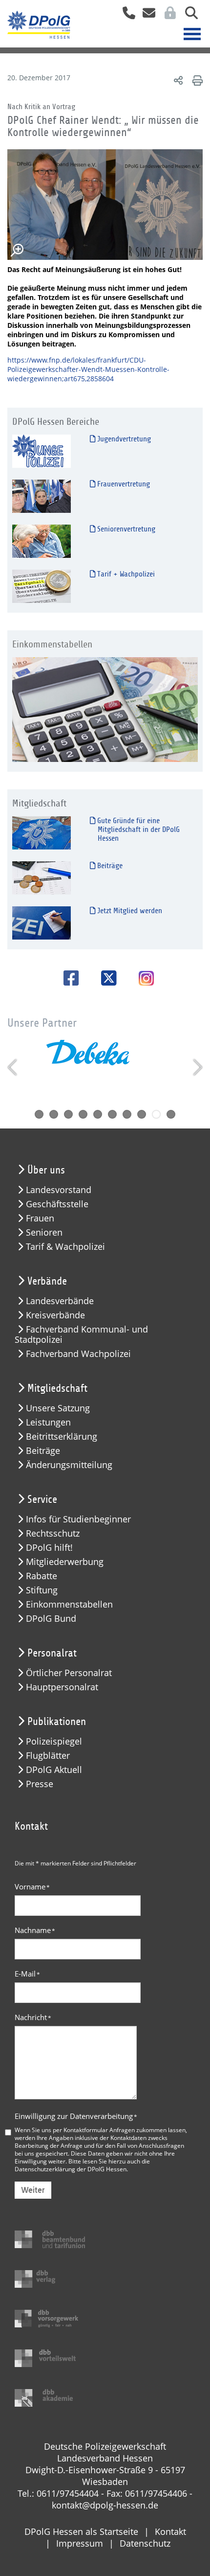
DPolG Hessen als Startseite (81, 2531)
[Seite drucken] (196, 80)
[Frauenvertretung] (42, 495)
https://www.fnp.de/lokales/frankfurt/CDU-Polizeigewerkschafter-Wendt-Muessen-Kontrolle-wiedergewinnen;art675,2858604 (88, 369)
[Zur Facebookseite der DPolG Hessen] (68, 978)
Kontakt (170, 2531)
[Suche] (188, 16)
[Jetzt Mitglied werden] (42, 922)
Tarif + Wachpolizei (125, 574)
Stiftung (42, 1590)
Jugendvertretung (123, 439)
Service (42, 1499)
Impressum (80, 2543)
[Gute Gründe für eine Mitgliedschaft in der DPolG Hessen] (42, 832)
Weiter (33, 2190)
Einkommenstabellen (69, 1604)
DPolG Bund (51, 1619)
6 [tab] (112, 1114)
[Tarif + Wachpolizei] (42, 586)
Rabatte (42, 1576)
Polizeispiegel (54, 1741)
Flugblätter (48, 1756)
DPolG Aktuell (54, 1770)
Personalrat (52, 1653)
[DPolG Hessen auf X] (105, 978)
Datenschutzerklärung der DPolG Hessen (71, 2169)
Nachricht (33, 2017)
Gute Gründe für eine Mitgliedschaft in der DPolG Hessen (137, 829)
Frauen (40, 1218)
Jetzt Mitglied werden (129, 911)
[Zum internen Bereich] (168, 16)
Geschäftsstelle (57, 1204)
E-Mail (27, 1974)
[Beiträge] (42, 877)
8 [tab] (142, 1114)
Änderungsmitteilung (69, 1465)
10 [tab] (171, 1114)
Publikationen (57, 1722)
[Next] (197, 1067)
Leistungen (48, 1422)
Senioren (44, 1232)
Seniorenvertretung (125, 529)
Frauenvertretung (123, 484)
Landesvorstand (59, 1190)
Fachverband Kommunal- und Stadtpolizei (81, 1334)
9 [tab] (156, 1114)
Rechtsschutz (53, 1533)
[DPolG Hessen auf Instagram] (143, 979)
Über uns (46, 1170)
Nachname (35, 1930)
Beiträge (109, 866)
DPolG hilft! (49, 1548)
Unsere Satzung (58, 1408)
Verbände (47, 1281)
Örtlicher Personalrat (69, 1673)
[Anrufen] (125, 16)
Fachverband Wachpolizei (78, 1354)
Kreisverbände (55, 1315)
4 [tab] (83, 1114)
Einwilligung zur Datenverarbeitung (76, 2116)
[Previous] (13, 1067)
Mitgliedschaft (57, 1388)
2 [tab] (54, 1114)
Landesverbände (60, 1301)
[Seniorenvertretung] (42, 540)
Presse (40, 1784)
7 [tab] (127, 1114)
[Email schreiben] (146, 16)
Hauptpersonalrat (62, 1687)
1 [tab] (39, 1114)
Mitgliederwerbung (65, 1562)
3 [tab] (68, 1114)
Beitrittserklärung (62, 1437)
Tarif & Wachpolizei (65, 1247)
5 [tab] (98, 1114)
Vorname (32, 1886)
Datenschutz (145, 2543)
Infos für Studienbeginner (78, 1519)
